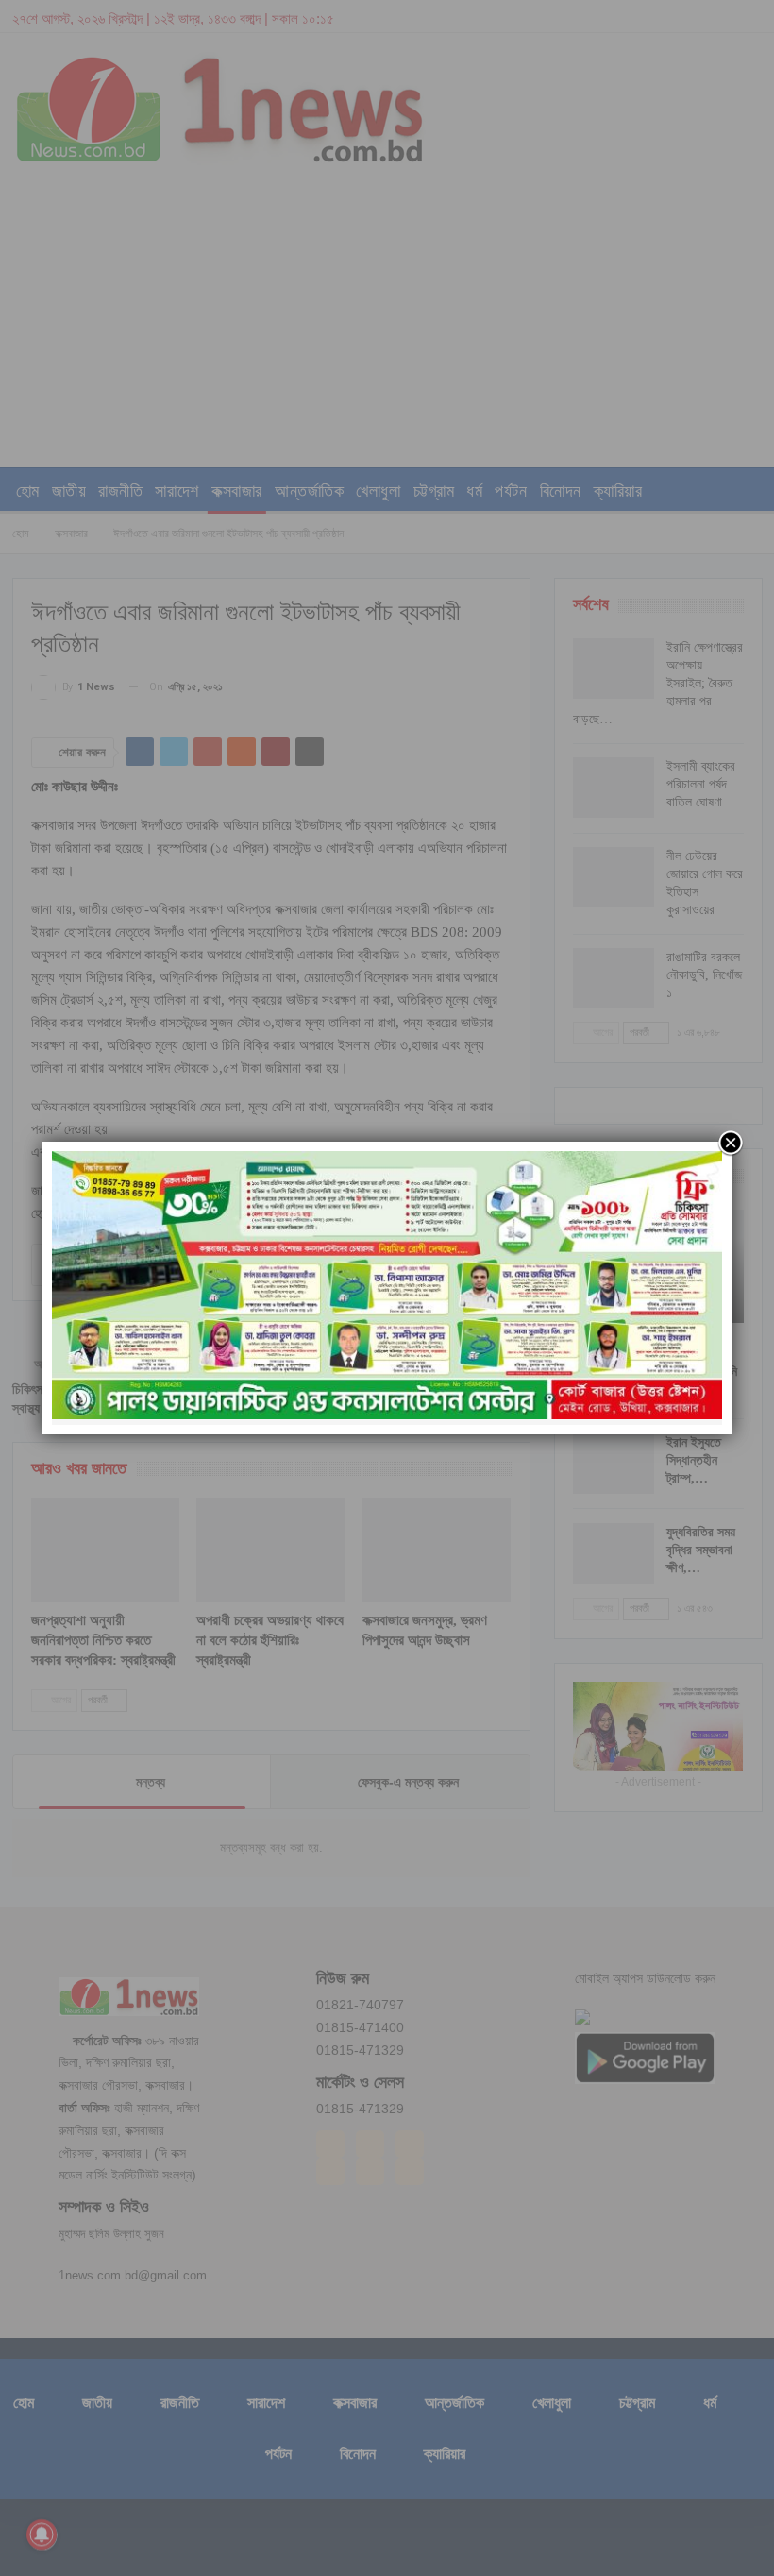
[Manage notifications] (42, 2534)
